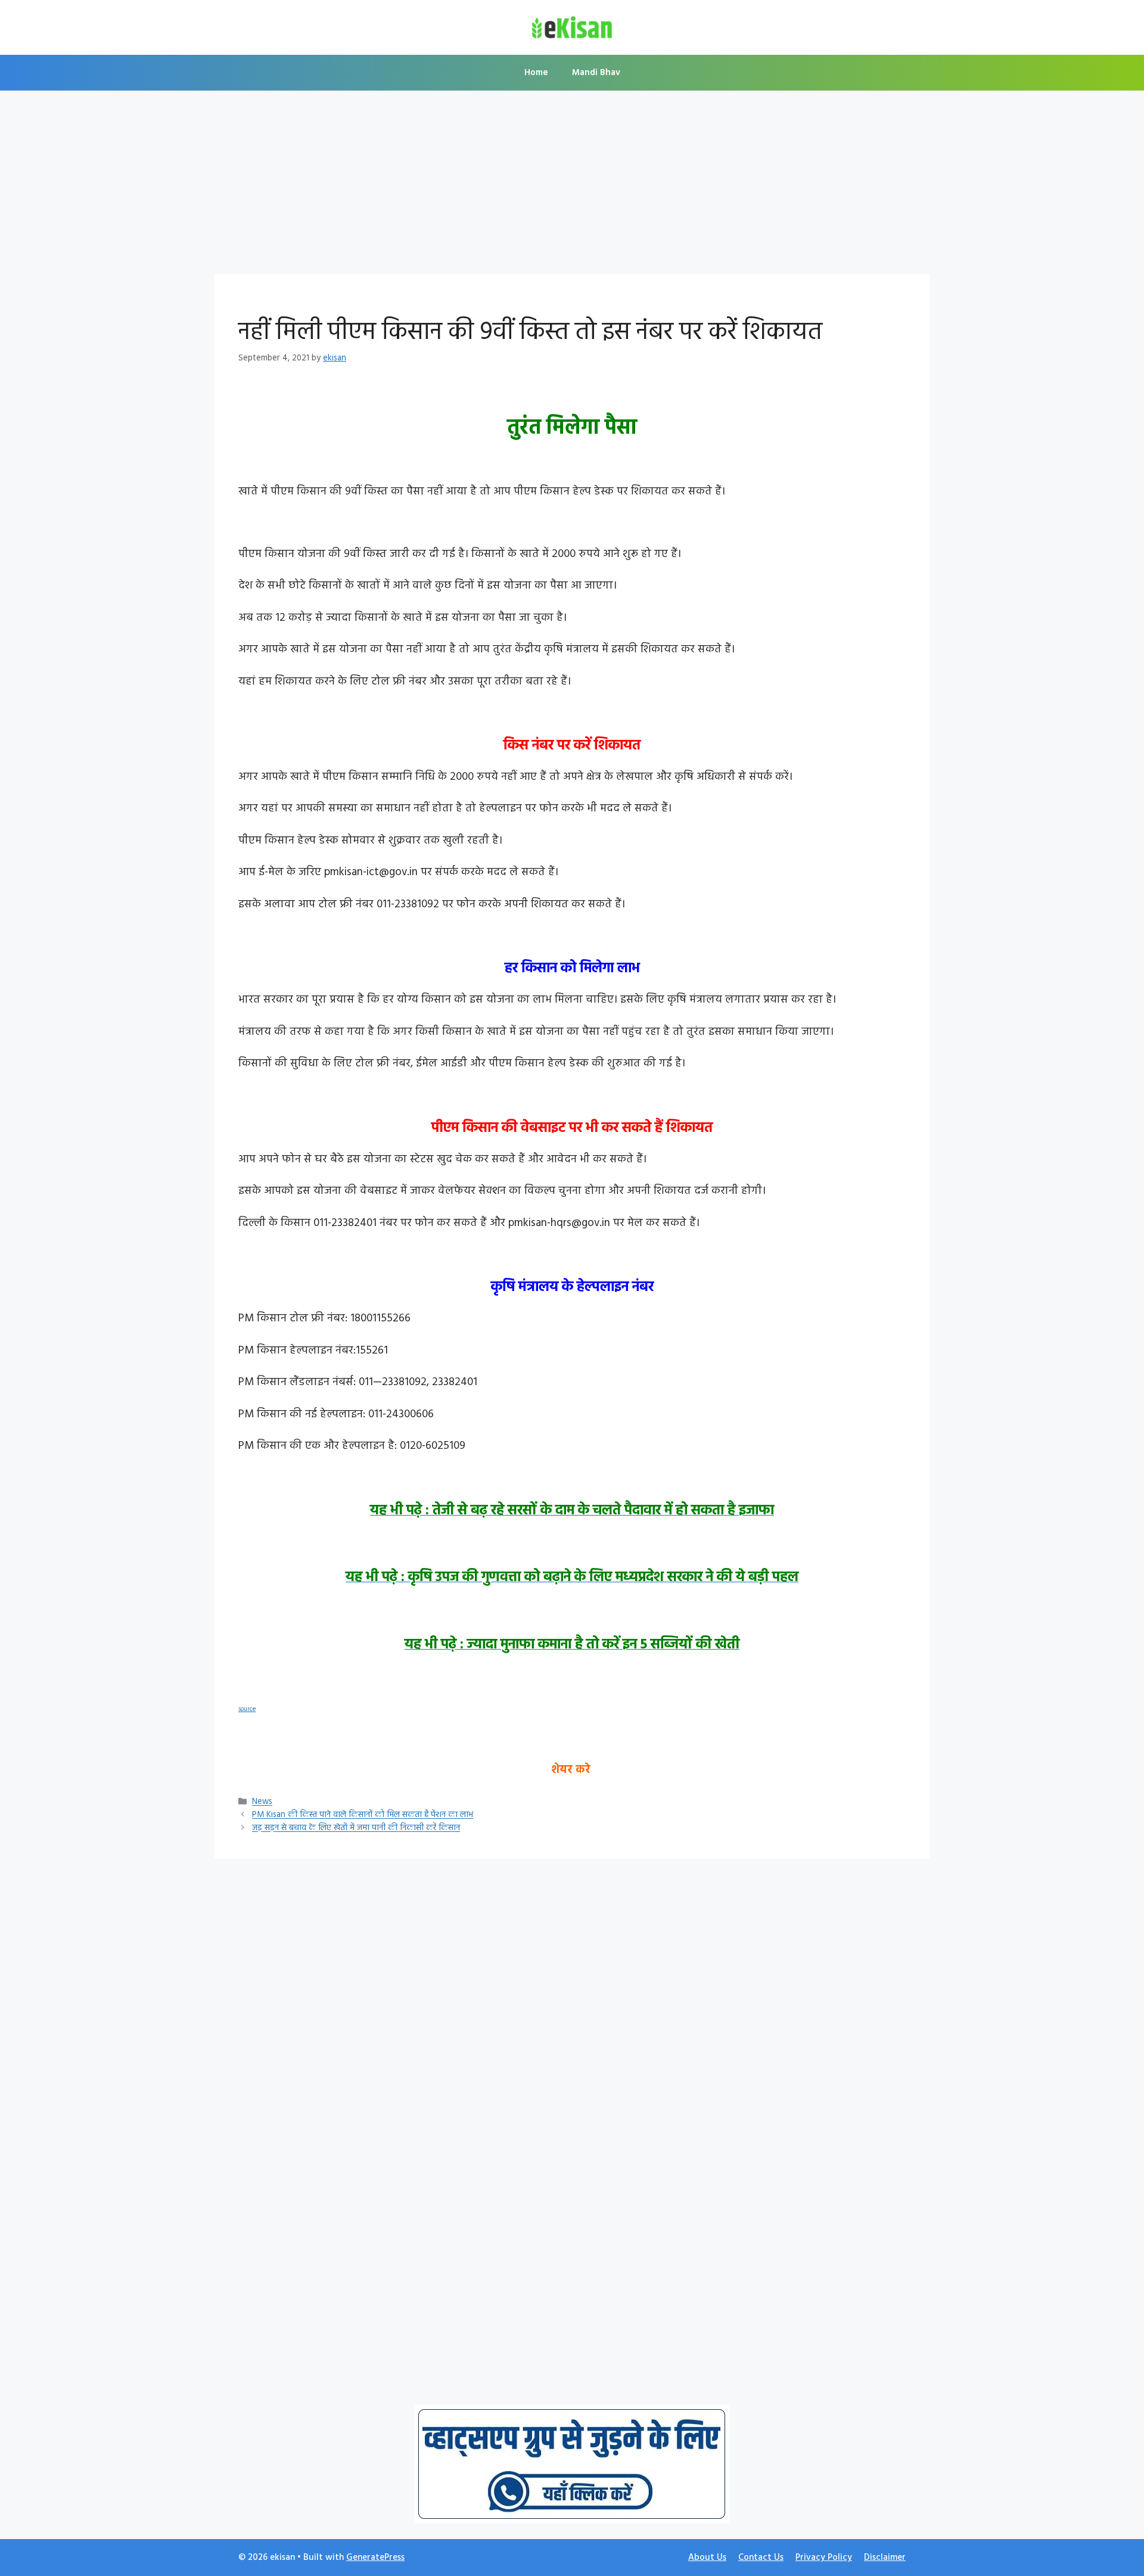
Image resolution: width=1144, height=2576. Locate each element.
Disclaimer (885, 2558)
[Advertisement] (572, 186)
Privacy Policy (824, 2558)
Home (536, 73)
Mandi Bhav (596, 73)
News (262, 1802)
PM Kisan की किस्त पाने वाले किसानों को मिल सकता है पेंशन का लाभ (363, 1816)
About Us (707, 2558)
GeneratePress (375, 2558)
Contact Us (761, 2558)
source (247, 1709)
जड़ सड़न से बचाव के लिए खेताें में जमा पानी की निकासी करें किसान (356, 1829)
